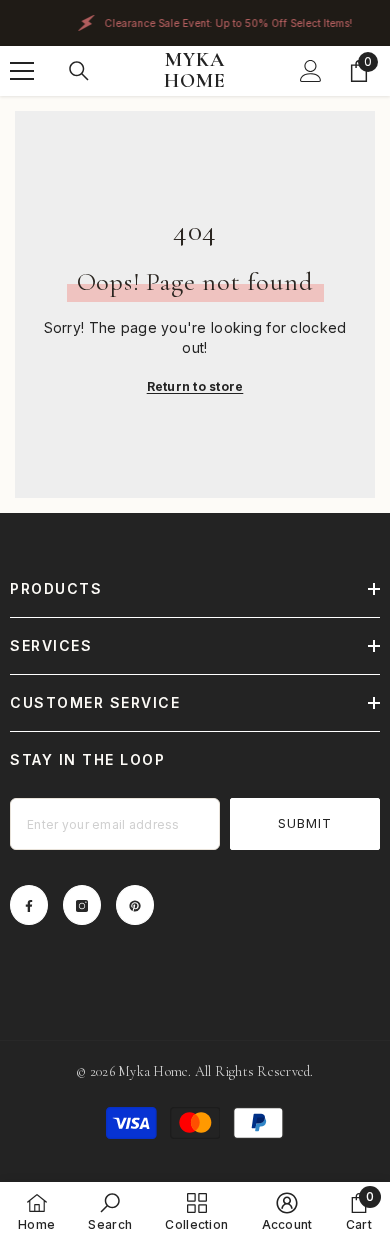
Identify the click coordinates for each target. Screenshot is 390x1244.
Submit (305, 823)
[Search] (79, 71)
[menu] (22, 71)
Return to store (195, 386)
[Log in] (311, 71)
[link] (110, 1212)
